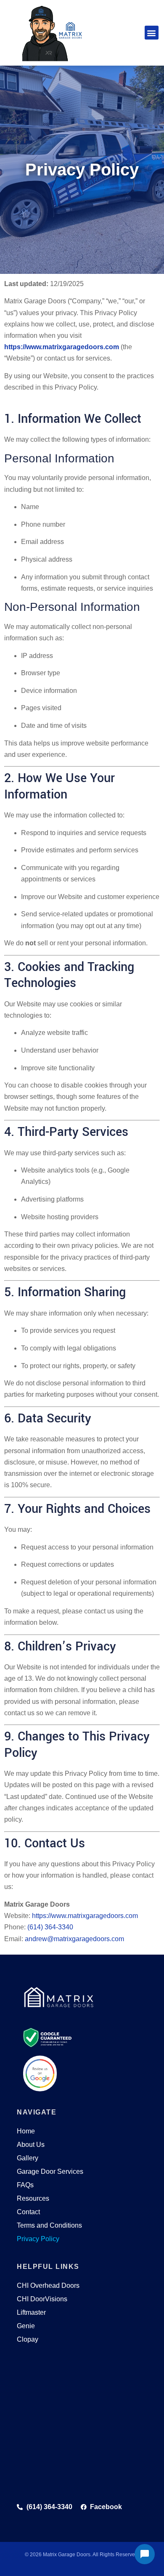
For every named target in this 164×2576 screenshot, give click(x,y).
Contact (28, 2212)
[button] (152, 33)
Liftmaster (31, 2312)
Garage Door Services (50, 2171)
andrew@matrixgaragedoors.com (74, 1939)
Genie (26, 2326)
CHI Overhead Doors (48, 2286)
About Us (31, 2145)
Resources (33, 2198)
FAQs (25, 2185)
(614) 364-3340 (50, 1927)
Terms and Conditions (49, 2225)
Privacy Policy (38, 2239)
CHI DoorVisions (42, 2299)
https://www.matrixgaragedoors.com (62, 347)
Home (26, 2131)
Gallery (28, 2158)
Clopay (28, 2339)
